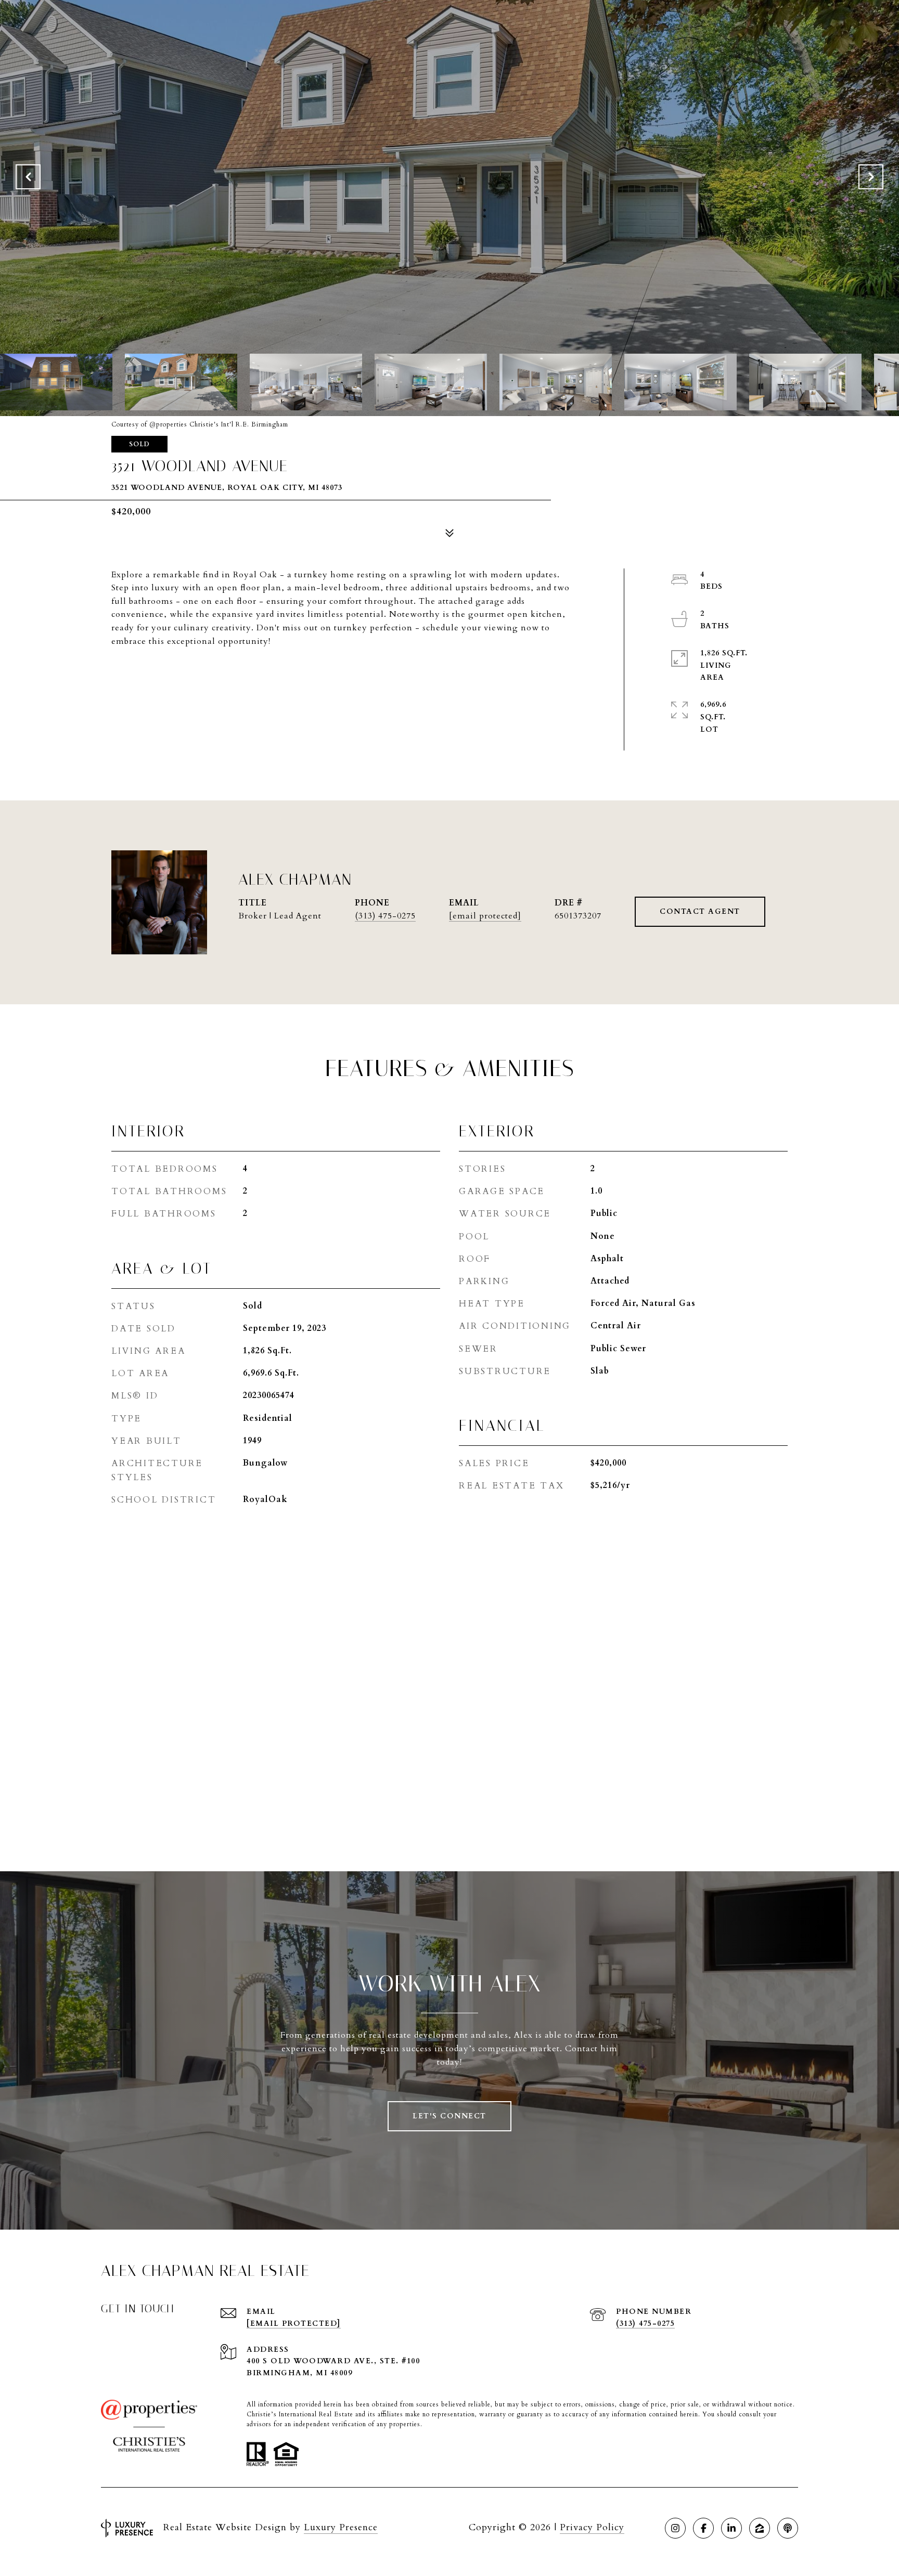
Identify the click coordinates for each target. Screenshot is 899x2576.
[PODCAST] (788, 2528)
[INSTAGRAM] (675, 2528)
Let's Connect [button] (449, 2116)
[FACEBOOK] (703, 2528)
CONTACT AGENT (700, 911)
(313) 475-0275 (385, 916)
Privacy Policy (592, 2527)
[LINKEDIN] (731, 2528)
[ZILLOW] (760, 2528)
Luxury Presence (341, 2527)
